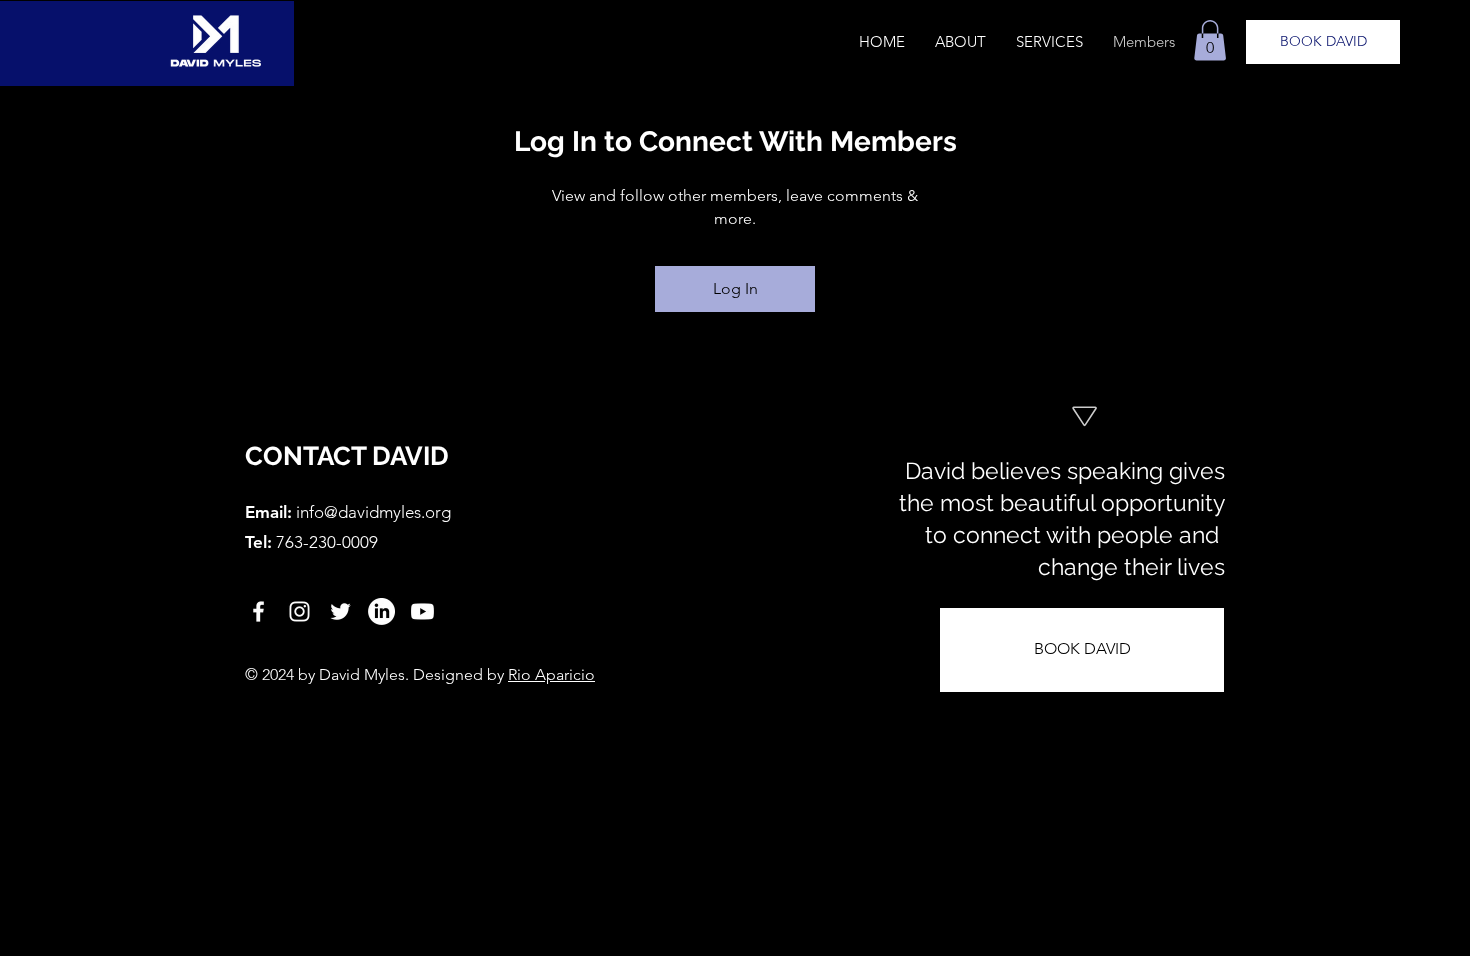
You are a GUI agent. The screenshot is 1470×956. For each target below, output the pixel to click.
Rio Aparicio (551, 674)
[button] (1210, 40)
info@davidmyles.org (373, 512)
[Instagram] (299, 611)
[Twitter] (340, 611)
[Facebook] (258, 611)
